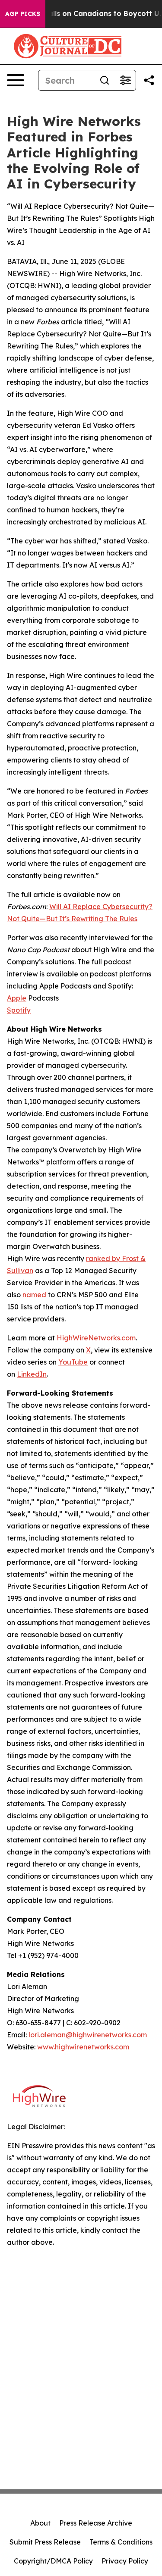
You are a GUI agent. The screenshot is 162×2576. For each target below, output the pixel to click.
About (40, 2523)
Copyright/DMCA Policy (53, 2561)
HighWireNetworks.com (96, 1338)
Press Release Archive (96, 2523)
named (34, 1295)
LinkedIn (32, 1374)
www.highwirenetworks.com (83, 2047)
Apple (17, 998)
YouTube (73, 1362)
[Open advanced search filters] (125, 80)
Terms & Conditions (121, 2542)
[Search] (105, 80)
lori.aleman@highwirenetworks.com (88, 2035)
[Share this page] (149, 80)
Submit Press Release (45, 2542)
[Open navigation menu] (16, 80)
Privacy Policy (125, 2561)
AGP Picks (23, 14)
